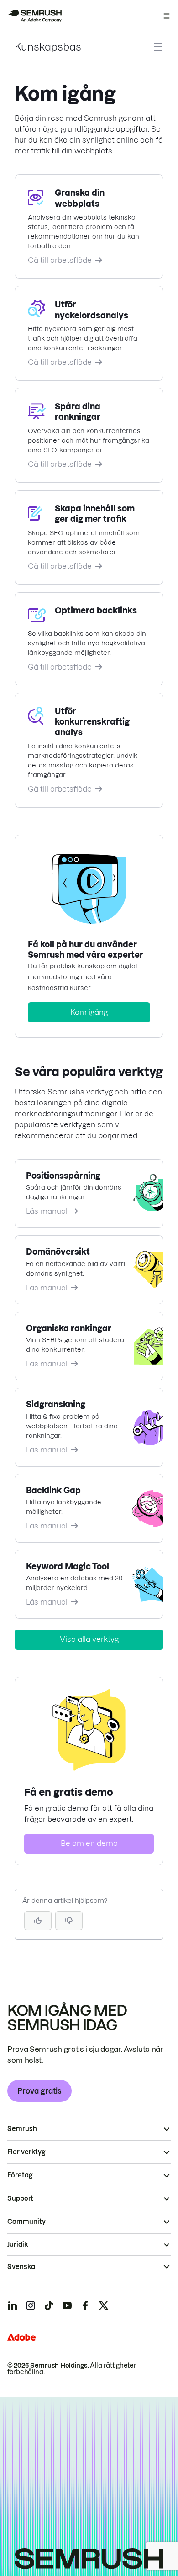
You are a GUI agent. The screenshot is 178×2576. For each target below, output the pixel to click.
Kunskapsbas (48, 47)
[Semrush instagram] (31, 2305)
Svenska (21, 2267)
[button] (69, 1921)
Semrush (22, 2129)
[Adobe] (21, 2337)
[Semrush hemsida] (35, 16)
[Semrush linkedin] (12, 2305)
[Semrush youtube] (67, 2305)
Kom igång (89, 1012)
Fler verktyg (26, 2152)
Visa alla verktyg (89, 1639)
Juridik (18, 2244)
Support (20, 2198)
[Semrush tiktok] (49, 2305)
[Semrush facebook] (85, 2305)
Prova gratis (39, 2091)
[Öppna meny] (167, 16)
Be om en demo (89, 1843)
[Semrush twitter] (104, 2305)
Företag (20, 2175)
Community (26, 2222)
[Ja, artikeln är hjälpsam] (38, 1921)
